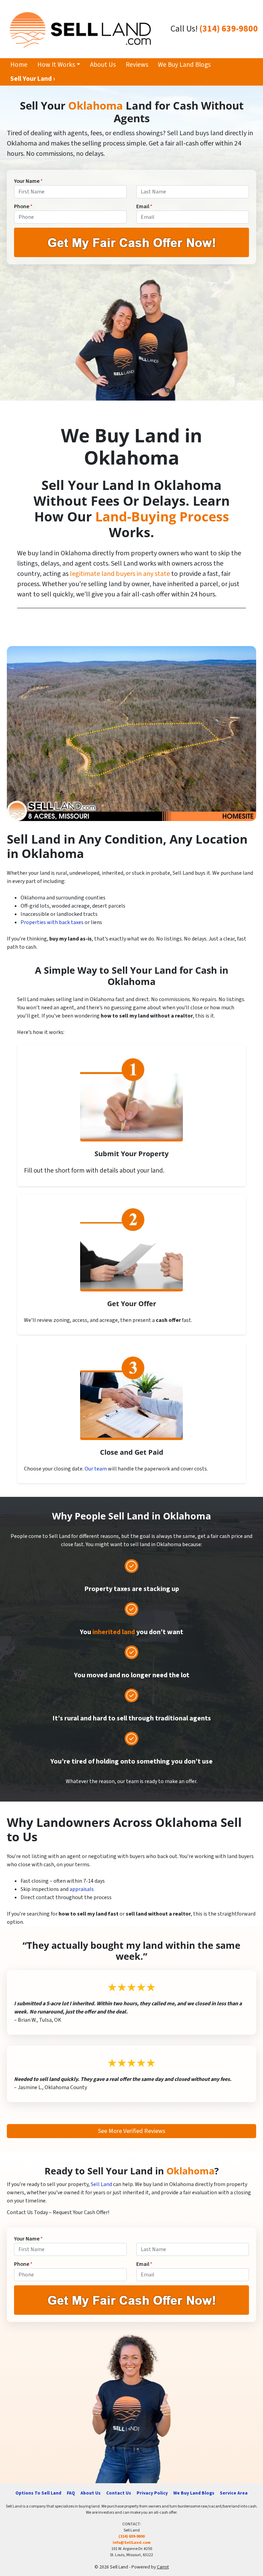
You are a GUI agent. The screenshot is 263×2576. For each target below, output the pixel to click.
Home (19, 65)
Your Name (28, 181)
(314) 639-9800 (229, 29)
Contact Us (119, 2493)
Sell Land (101, 2184)
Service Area (234, 2493)
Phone (23, 206)
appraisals (82, 1889)
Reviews (137, 65)
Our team (96, 1469)
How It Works (56, 65)
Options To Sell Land (38, 2493)
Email (144, 206)
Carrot (163, 2567)
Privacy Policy (152, 2493)
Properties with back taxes (52, 922)
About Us (103, 65)
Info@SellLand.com (132, 2543)
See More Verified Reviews (132, 2131)
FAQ (71, 2493)
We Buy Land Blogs (184, 65)
